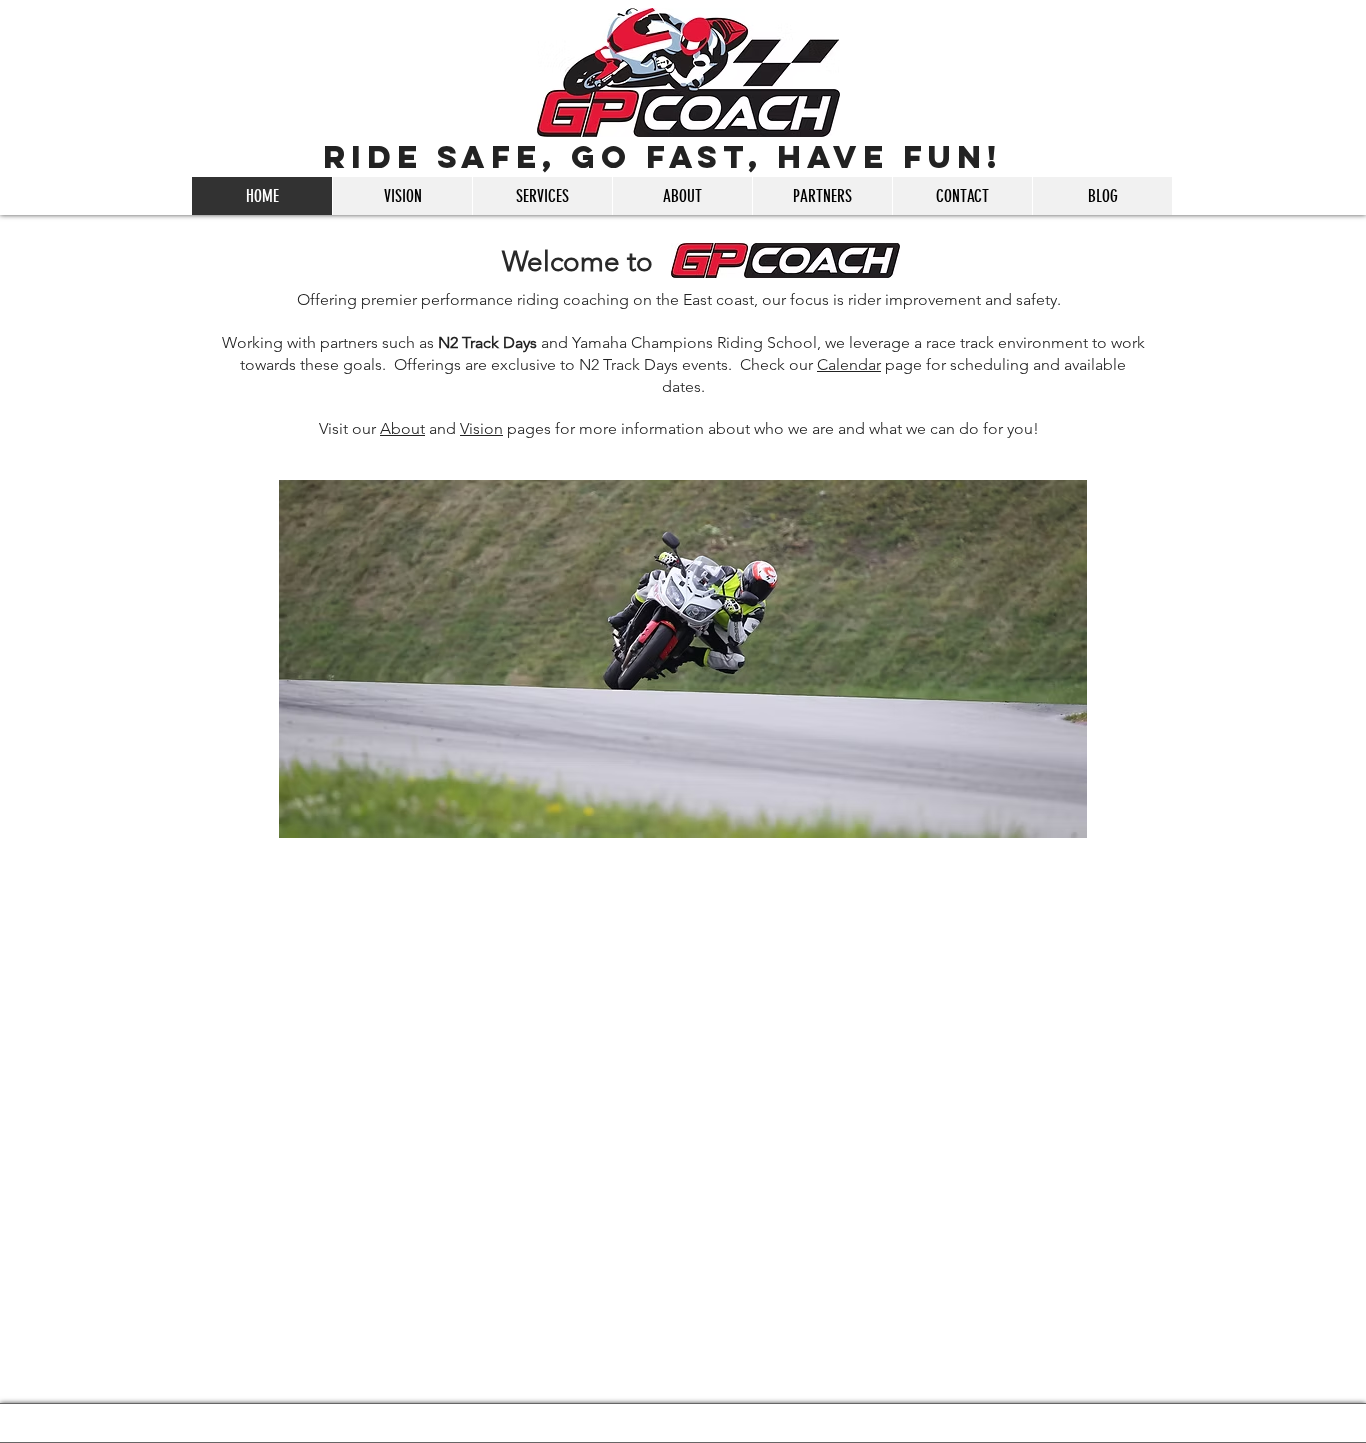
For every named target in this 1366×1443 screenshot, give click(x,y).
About (402, 428)
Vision (481, 428)
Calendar (849, 364)
